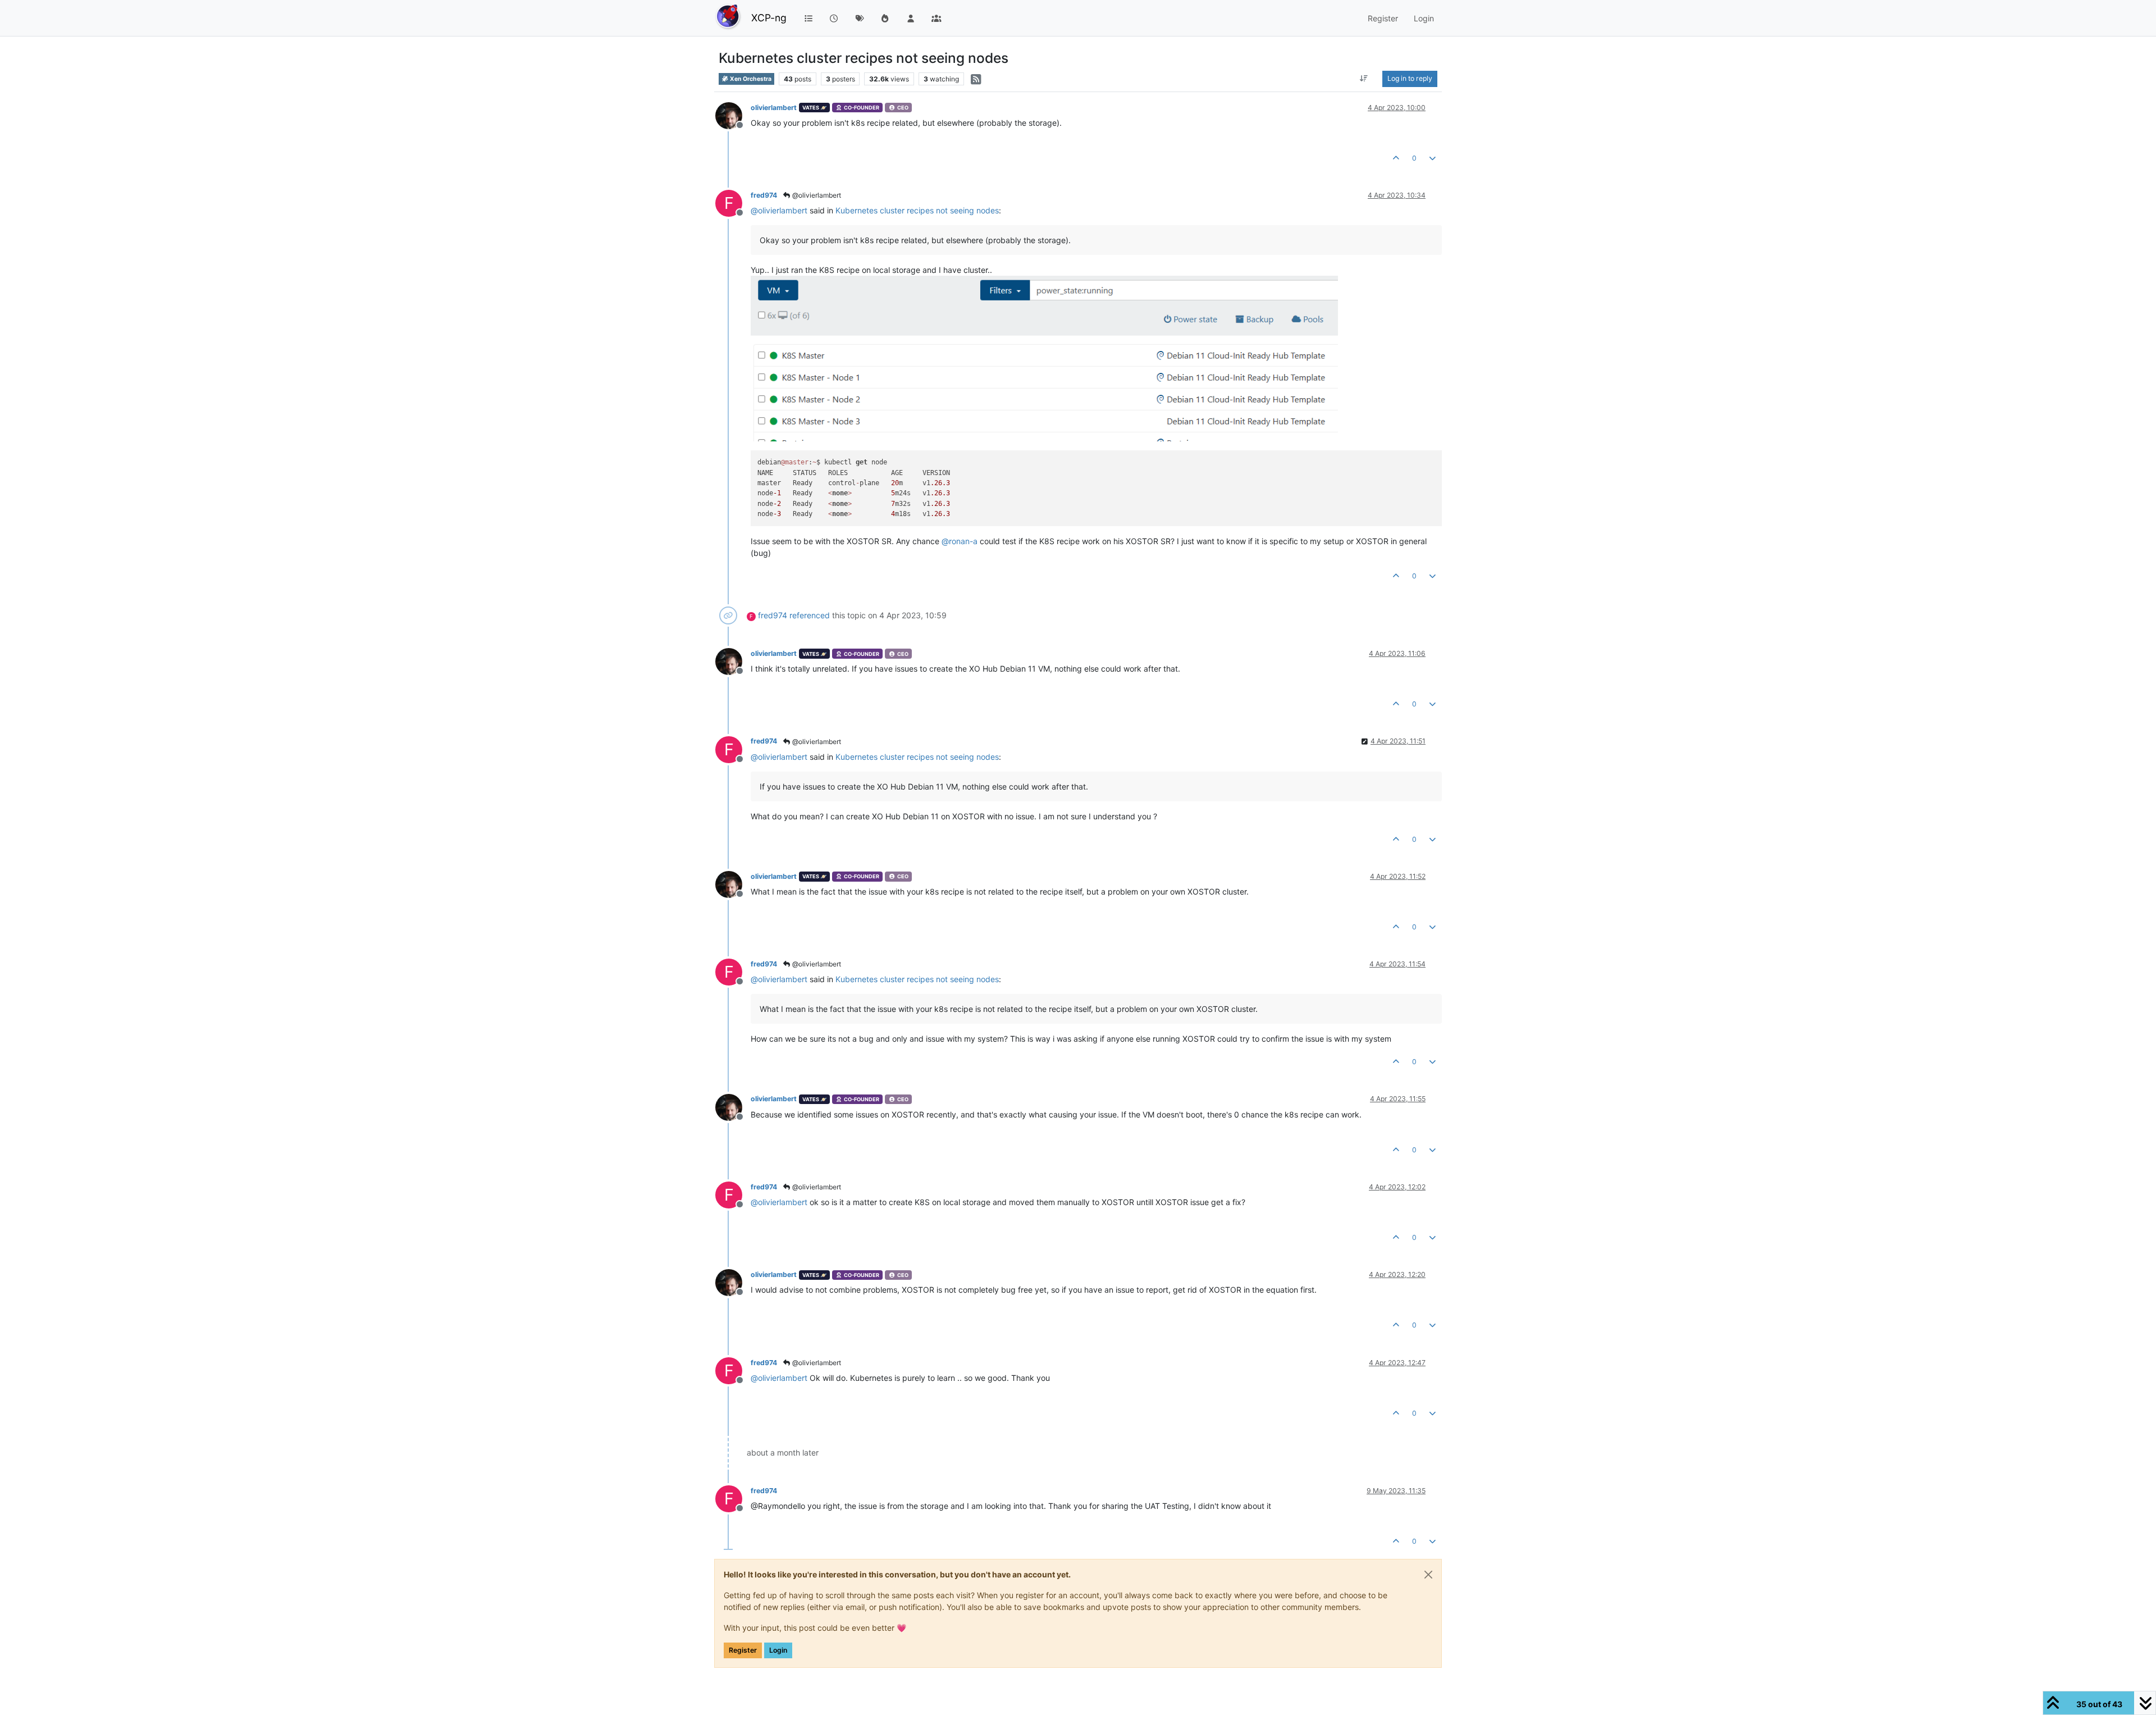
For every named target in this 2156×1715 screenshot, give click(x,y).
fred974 (764, 195)
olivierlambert (774, 108)
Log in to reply (1410, 78)
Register (743, 1650)
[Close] (1428, 1575)
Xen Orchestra (750, 79)
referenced (810, 615)
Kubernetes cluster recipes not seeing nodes (917, 210)
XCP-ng (769, 18)
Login (778, 1650)
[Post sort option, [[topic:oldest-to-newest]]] (1364, 79)
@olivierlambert (816, 195)
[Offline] (733, 115)
